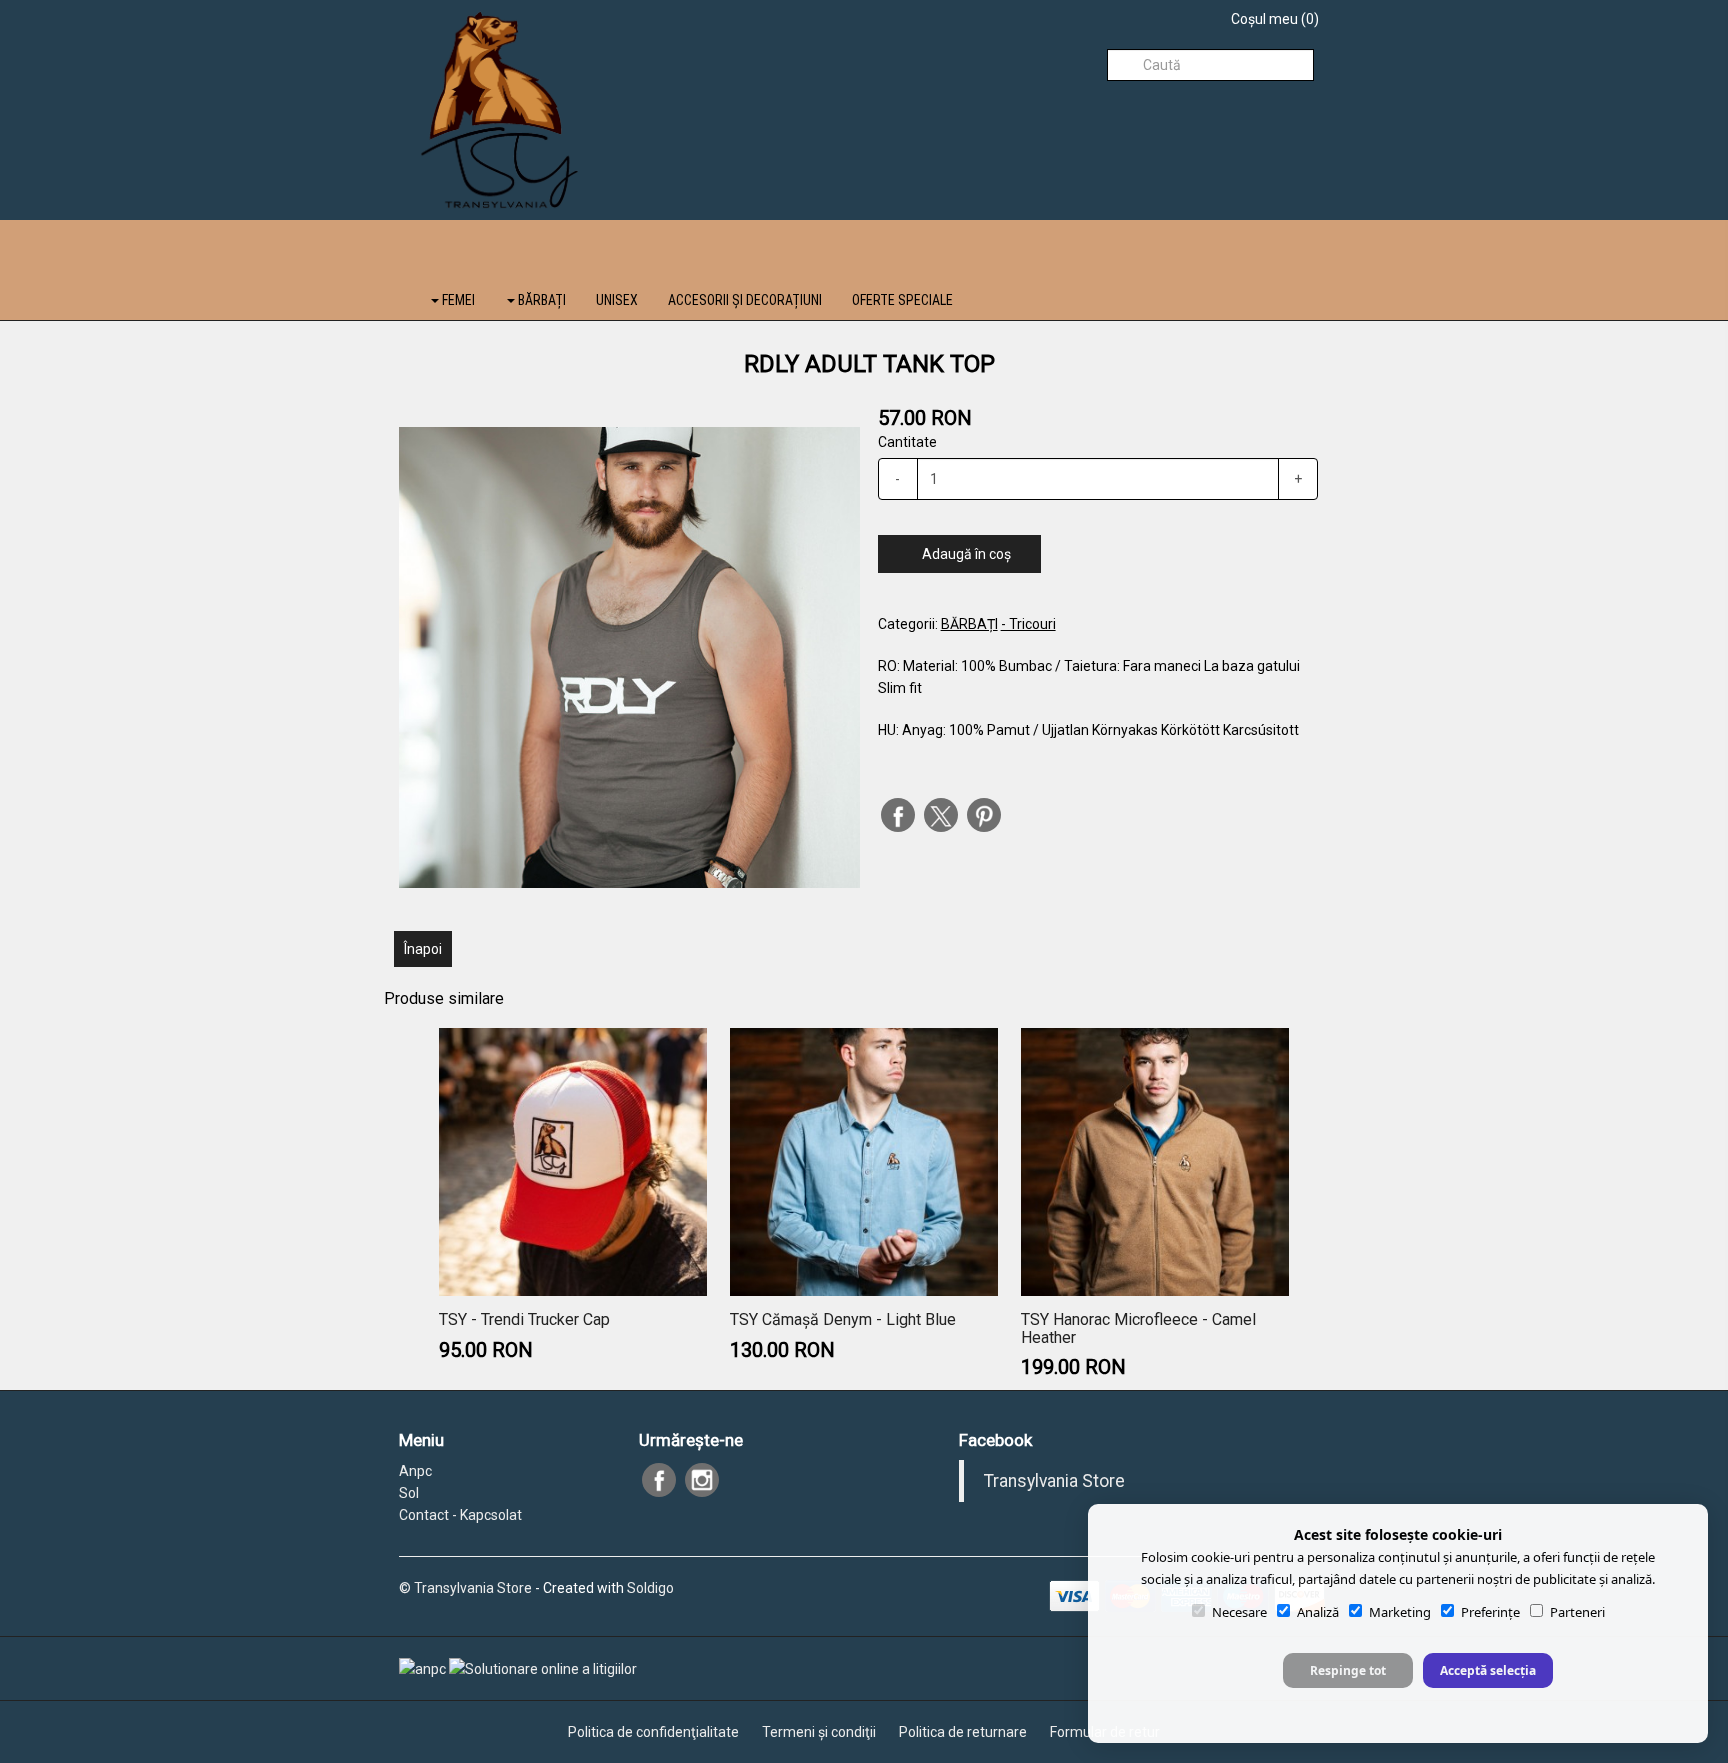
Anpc (415, 1471)
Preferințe (1490, 1612)
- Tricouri (1028, 624)
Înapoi (423, 949)
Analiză (1318, 1612)
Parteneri (1577, 1612)
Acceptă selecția (1488, 1670)
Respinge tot (1348, 1670)
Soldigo (650, 1588)
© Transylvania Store (465, 1588)
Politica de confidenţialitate (653, 1732)
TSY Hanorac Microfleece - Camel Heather (1138, 1328)
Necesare (1239, 1612)
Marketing (1400, 1612)
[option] (629, 657)
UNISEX (617, 300)
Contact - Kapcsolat (460, 1515)
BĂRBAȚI (540, 300)
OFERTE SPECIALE (902, 300)
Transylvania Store (1054, 1481)
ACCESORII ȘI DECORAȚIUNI (745, 300)
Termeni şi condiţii (819, 1732)
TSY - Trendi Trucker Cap (524, 1319)
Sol (409, 1493)
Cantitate (907, 442)
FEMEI (457, 300)
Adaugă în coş (965, 554)
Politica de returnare (963, 1732)
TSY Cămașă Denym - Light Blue (843, 1319)
